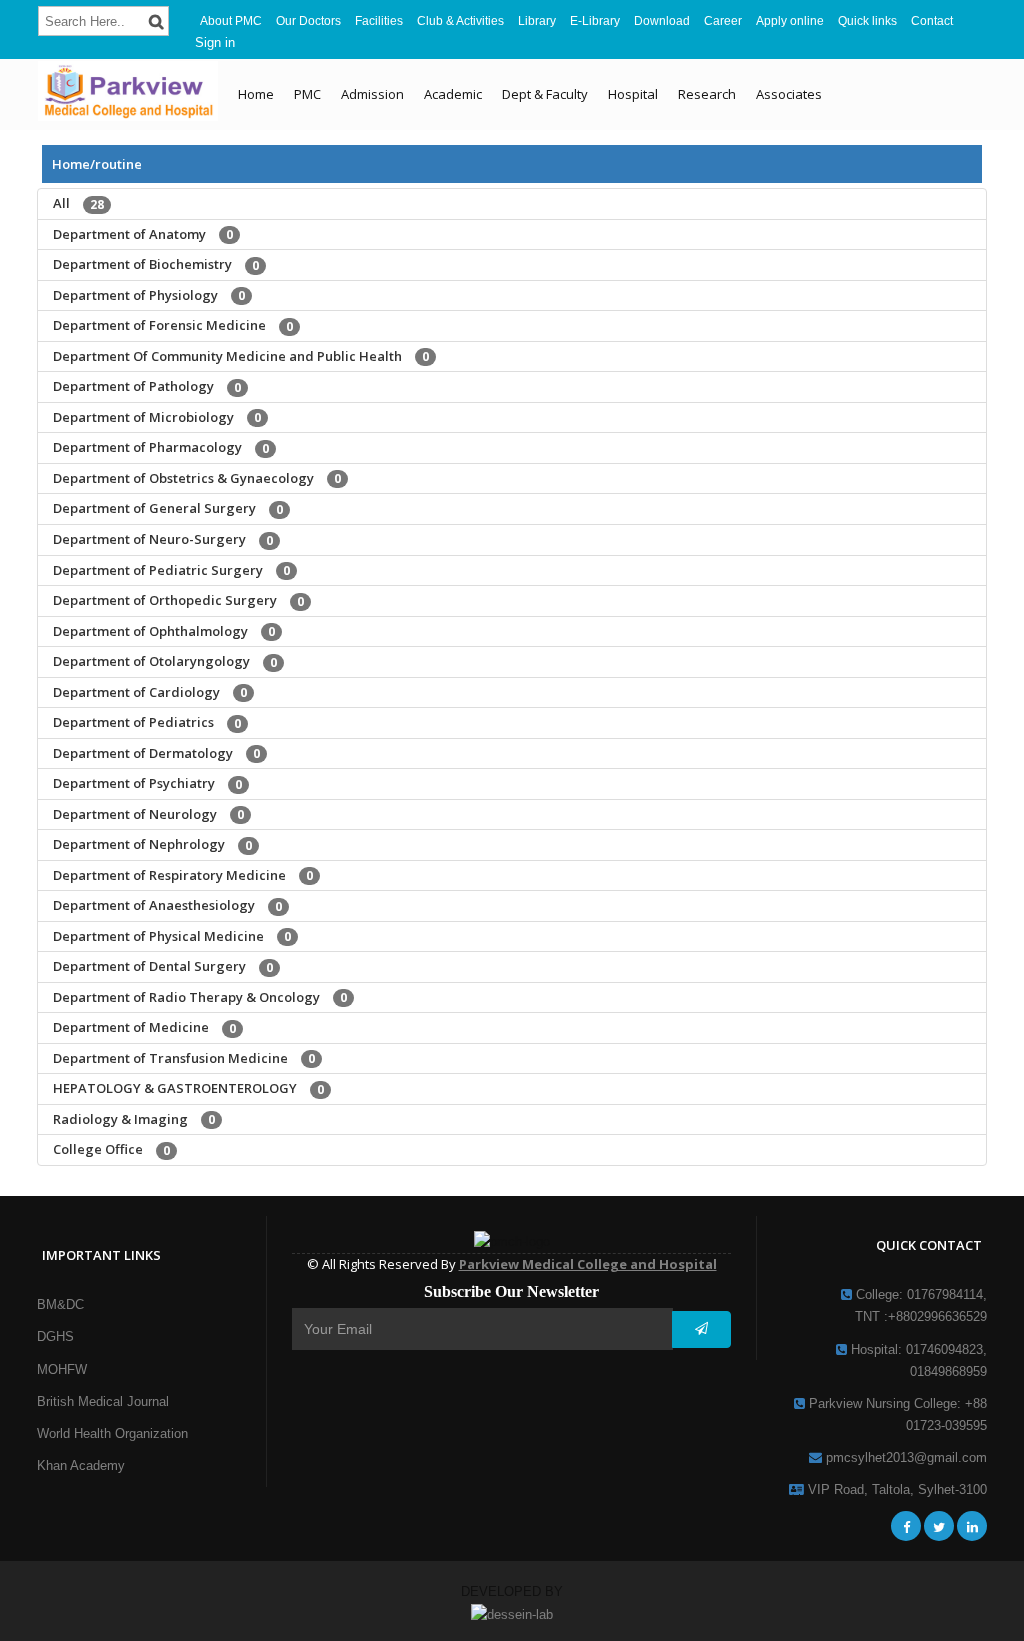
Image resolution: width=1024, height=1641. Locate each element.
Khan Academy (81, 1465)
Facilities (379, 21)
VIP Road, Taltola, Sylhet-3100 (895, 1489)
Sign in (215, 42)
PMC (307, 94)
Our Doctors (308, 21)
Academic (453, 94)
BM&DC (60, 1304)
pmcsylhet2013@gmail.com (904, 1457)
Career (723, 21)
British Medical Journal (103, 1401)
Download (662, 21)
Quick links (867, 21)
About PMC (231, 21)
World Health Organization (112, 1433)
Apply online (790, 21)
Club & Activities (460, 21)
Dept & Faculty (545, 94)
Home (256, 94)
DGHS (55, 1336)
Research (707, 94)
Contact (932, 21)
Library (537, 21)
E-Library (595, 21)
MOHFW (62, 1369)
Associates (789, 94)
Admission (372, 94)
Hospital (633, 94)
